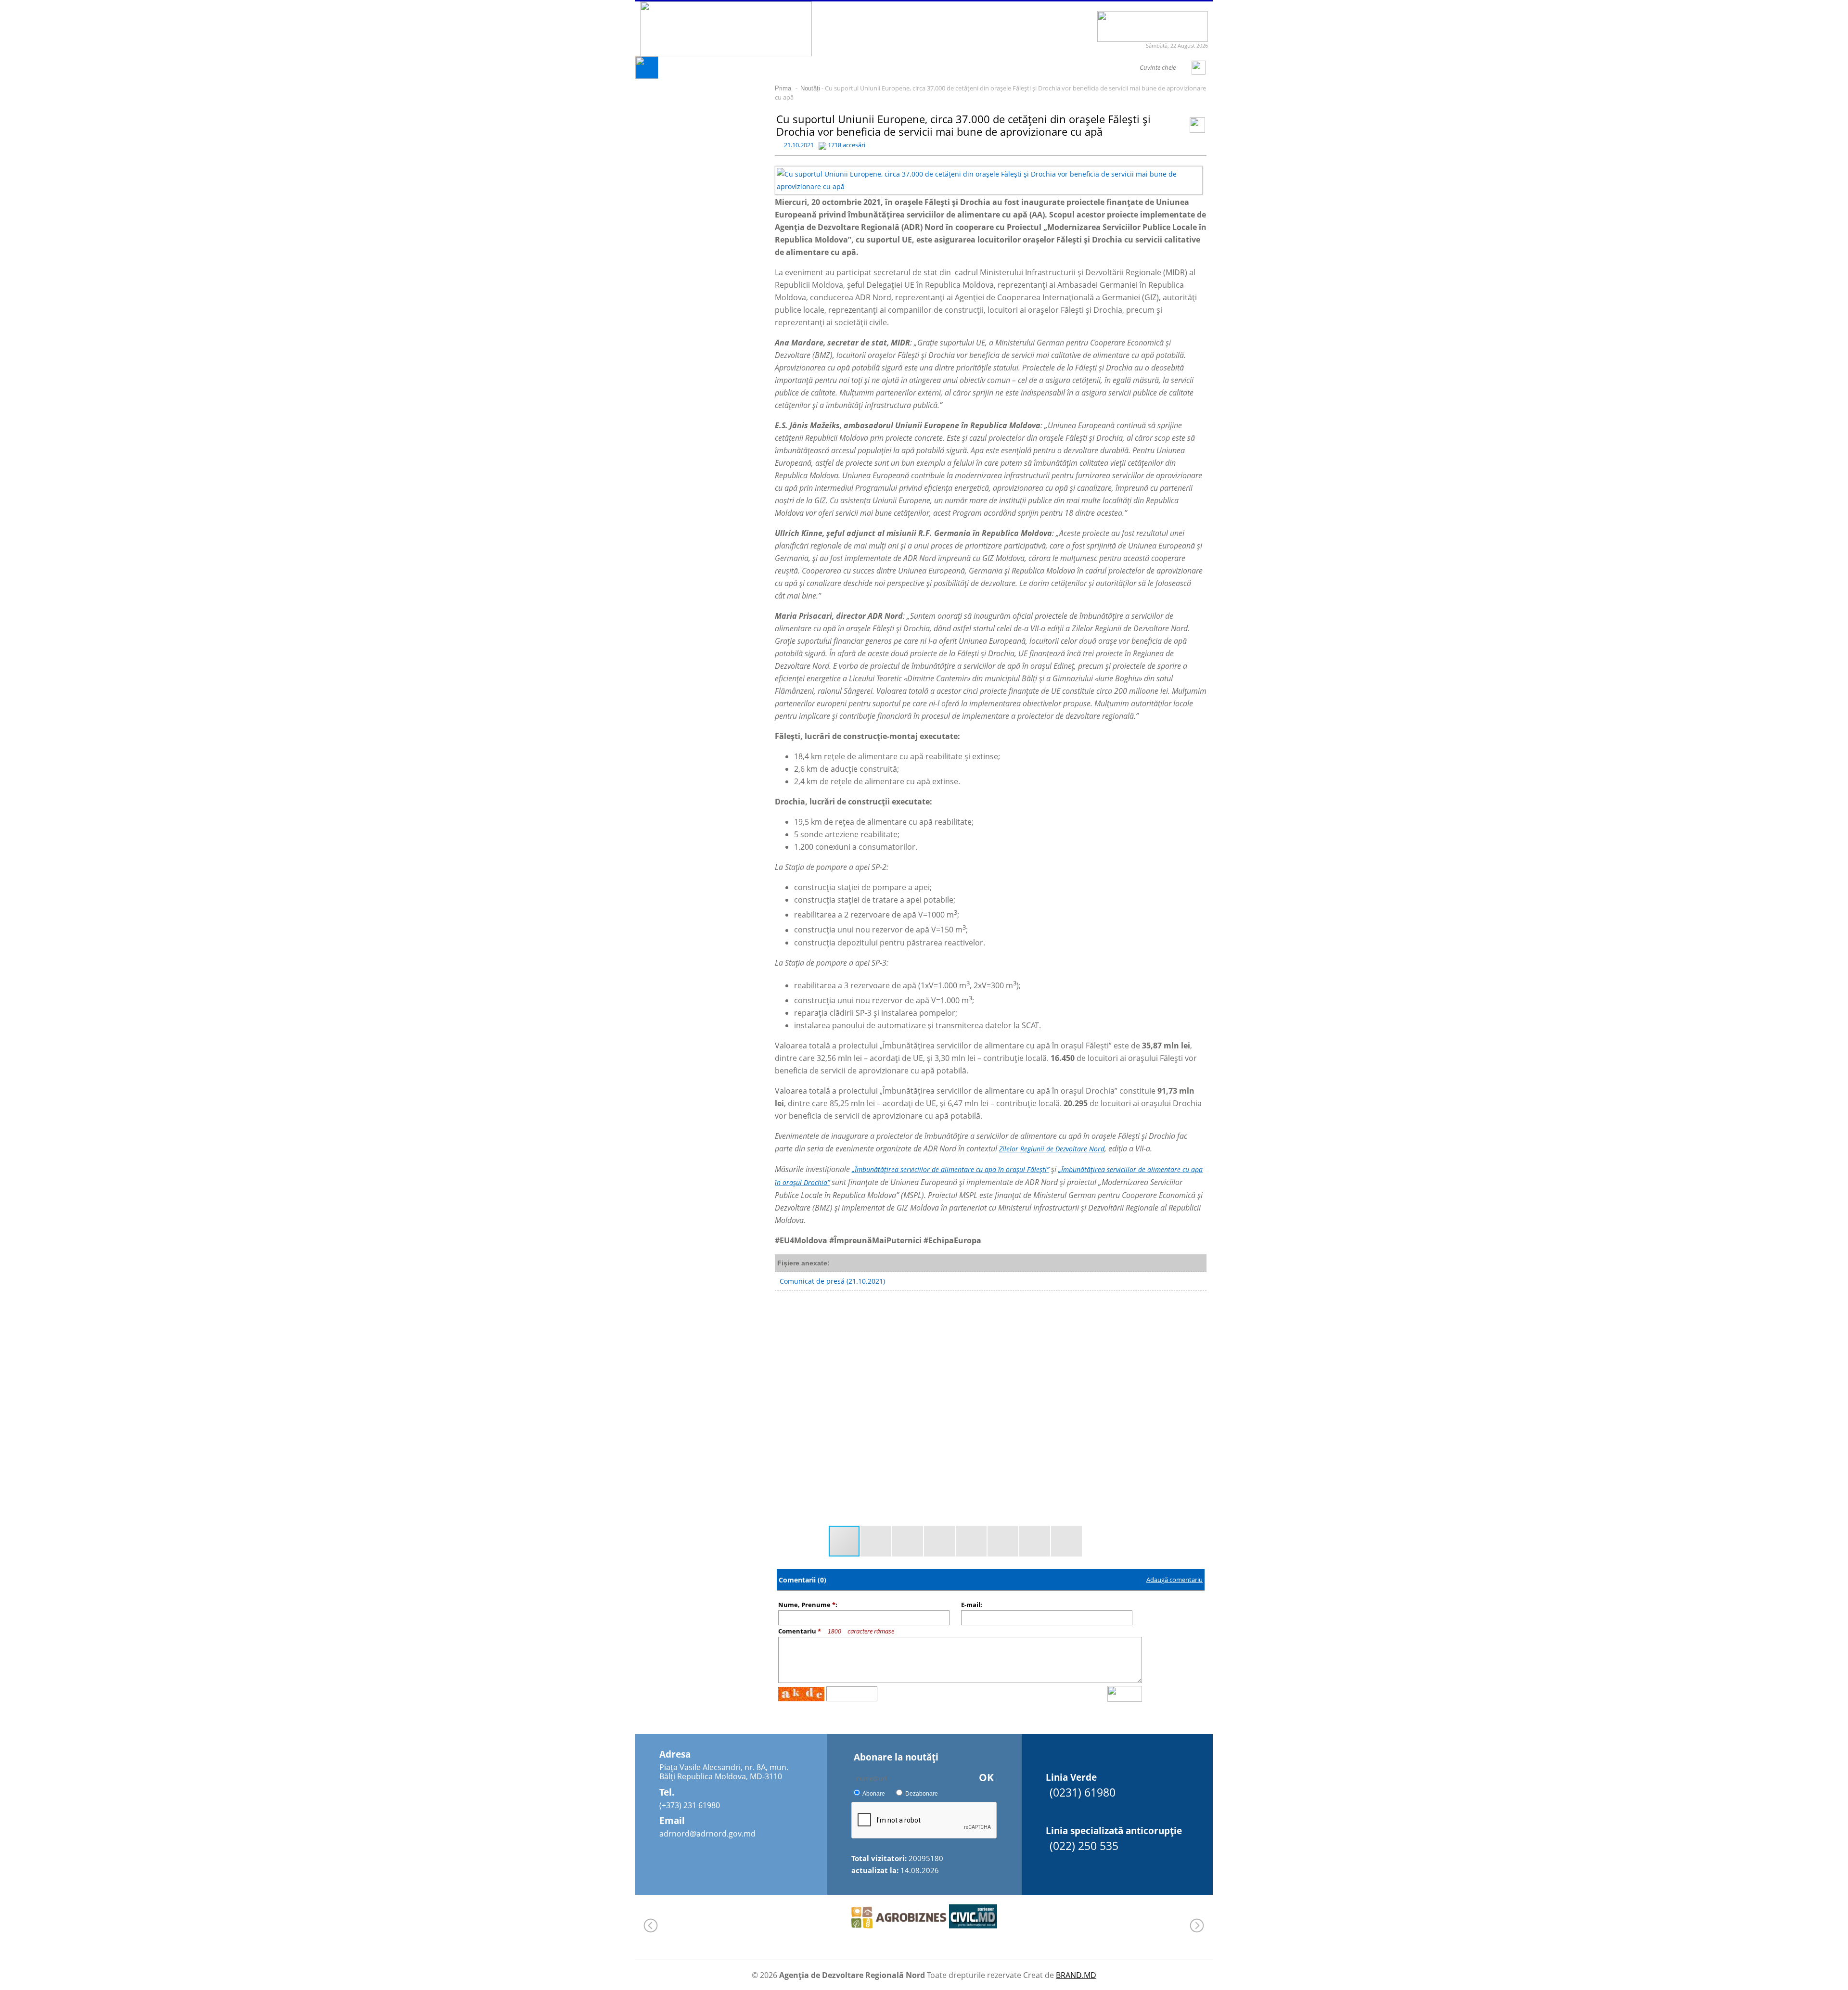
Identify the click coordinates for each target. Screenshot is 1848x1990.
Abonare (874, 1794)
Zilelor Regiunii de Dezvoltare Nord (1052, 1149)
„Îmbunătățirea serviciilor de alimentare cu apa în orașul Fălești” (950, 1169)
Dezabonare (922, 1794)
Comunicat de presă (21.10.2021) (832, 1281)
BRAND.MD (1076, 1975)
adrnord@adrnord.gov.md (707, 1834)
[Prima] (647, 76)
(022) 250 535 (1084, 1846)
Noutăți (810, 88)
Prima (783, 88)
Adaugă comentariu (1174, 1580)
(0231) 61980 (1083, 1792)
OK (986, 1777)
